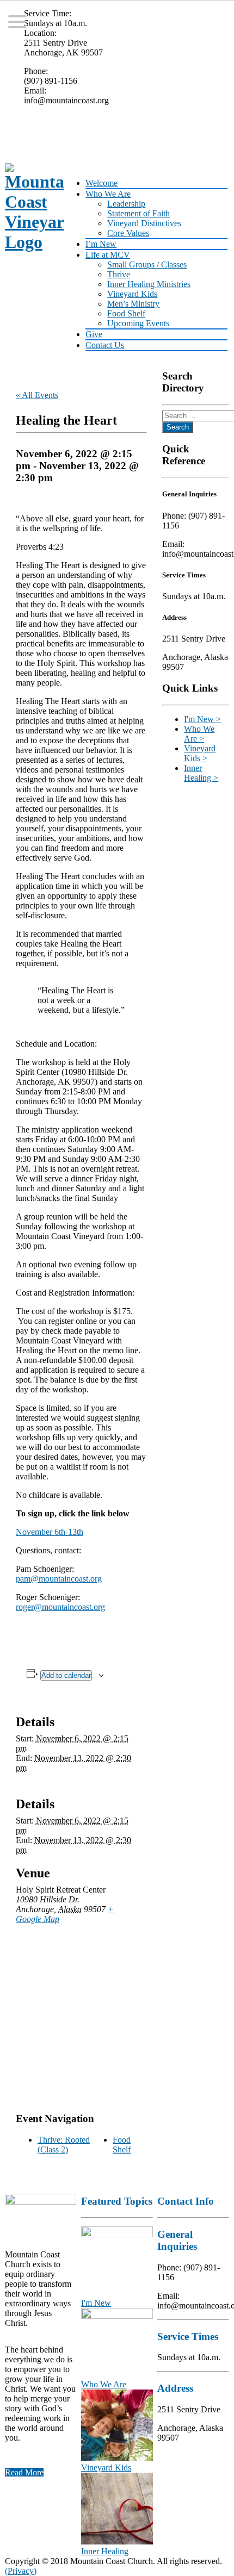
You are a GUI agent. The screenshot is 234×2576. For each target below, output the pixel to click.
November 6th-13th (50, 1532)
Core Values (128, 233)
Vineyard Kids (132, 294)
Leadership (126, 204)
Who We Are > (199, 734)
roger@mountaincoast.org (60, 1607)
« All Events (37, 395)
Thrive (119, 274)
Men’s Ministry (133, 304)
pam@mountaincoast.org (59, 1579)
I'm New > (202, 719)
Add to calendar (66, 1675)
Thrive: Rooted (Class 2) (64, 2145)
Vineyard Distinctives (144, 223)
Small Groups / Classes (147, 265)
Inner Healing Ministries (149, 284)
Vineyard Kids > (200, 753)
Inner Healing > (201, 773)
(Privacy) (21, 2571)
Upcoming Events (138, 323)
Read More (24, 2472)
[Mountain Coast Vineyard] (31, 208)
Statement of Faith (138, 213)
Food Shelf (126, 313)
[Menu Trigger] (17, 21)
